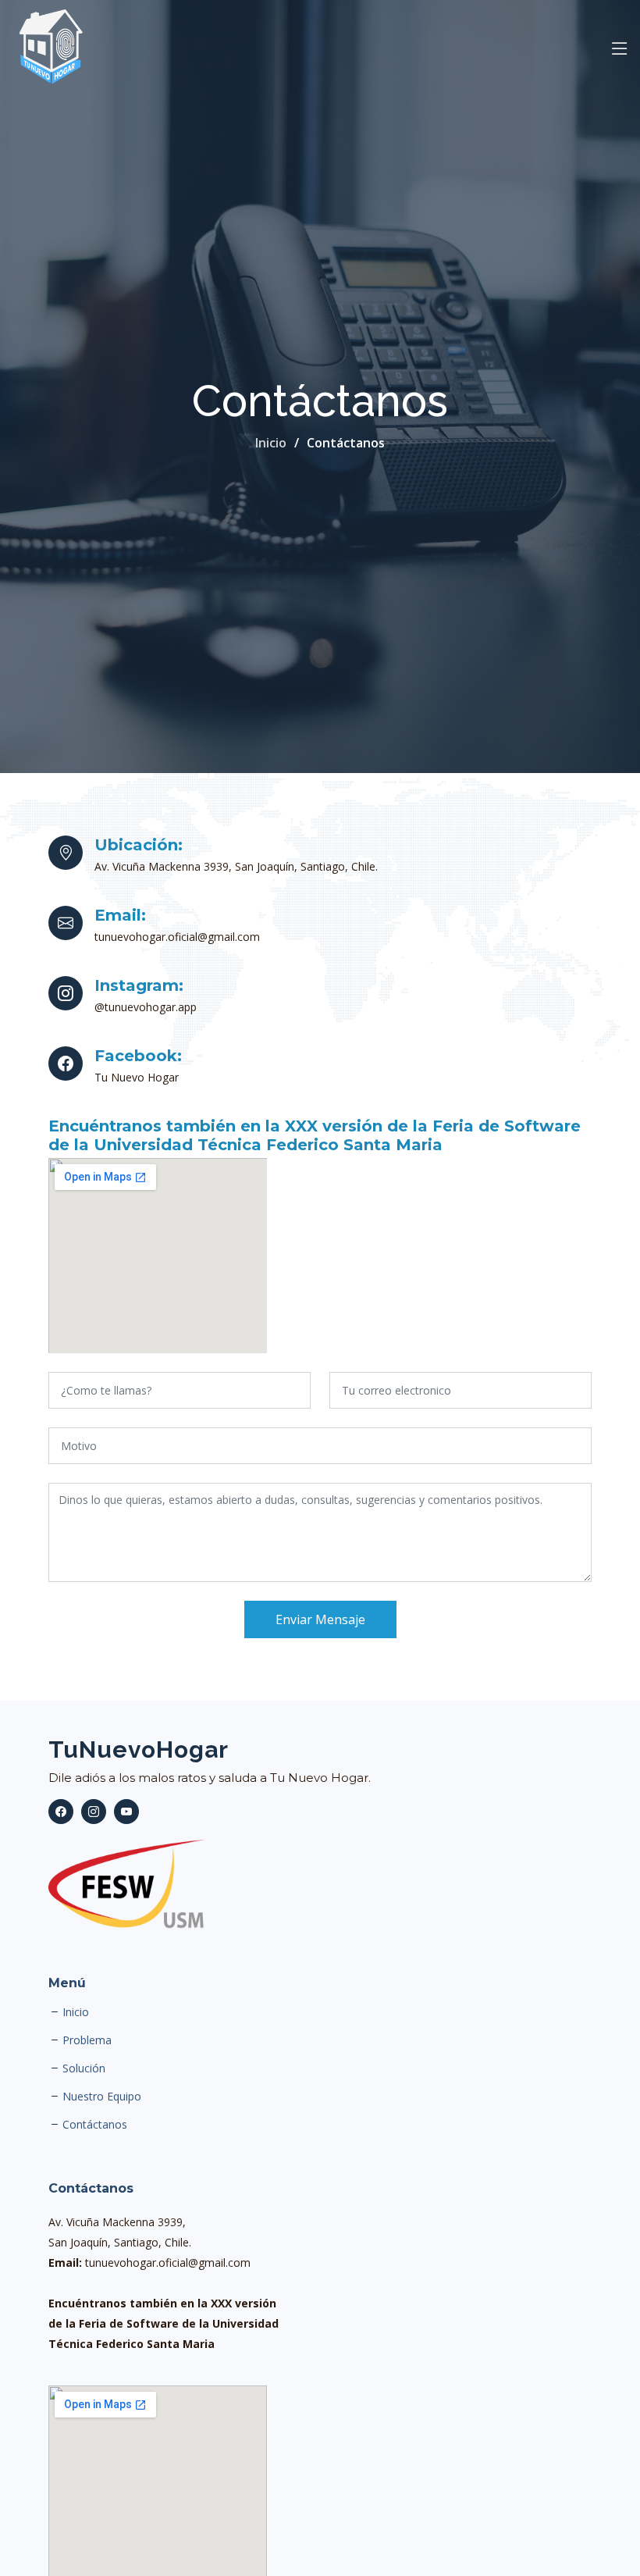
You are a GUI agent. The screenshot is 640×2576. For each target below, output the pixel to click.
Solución (84, 2068)
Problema (87, 2040)
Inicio (271, 443)
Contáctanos (95, 2125)
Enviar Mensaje (320, 1619)
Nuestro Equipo (102, 2097)
